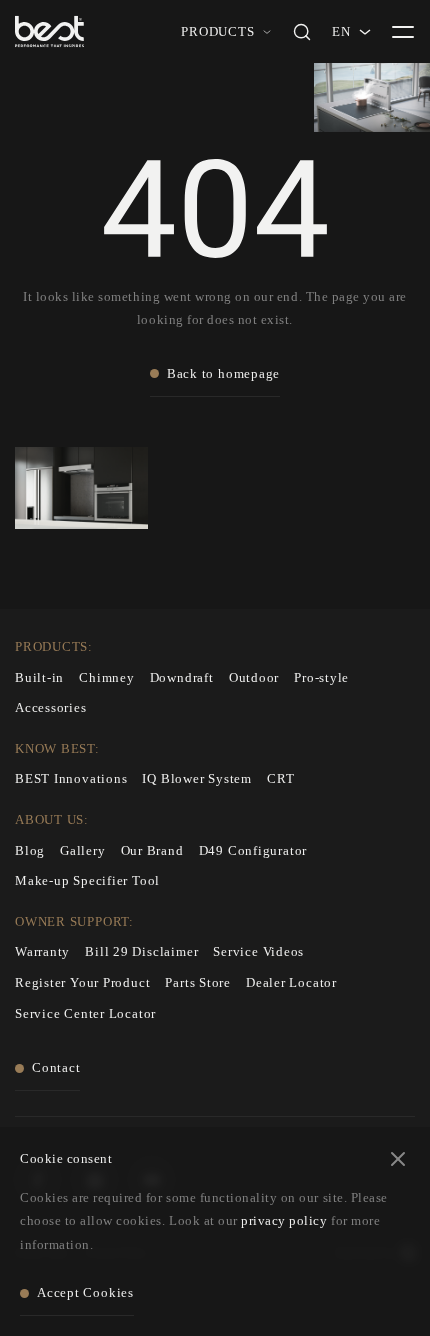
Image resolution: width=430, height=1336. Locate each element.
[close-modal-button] (398, 1159)
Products (217, 31)
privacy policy (284, 1220)
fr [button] (341, 51)
